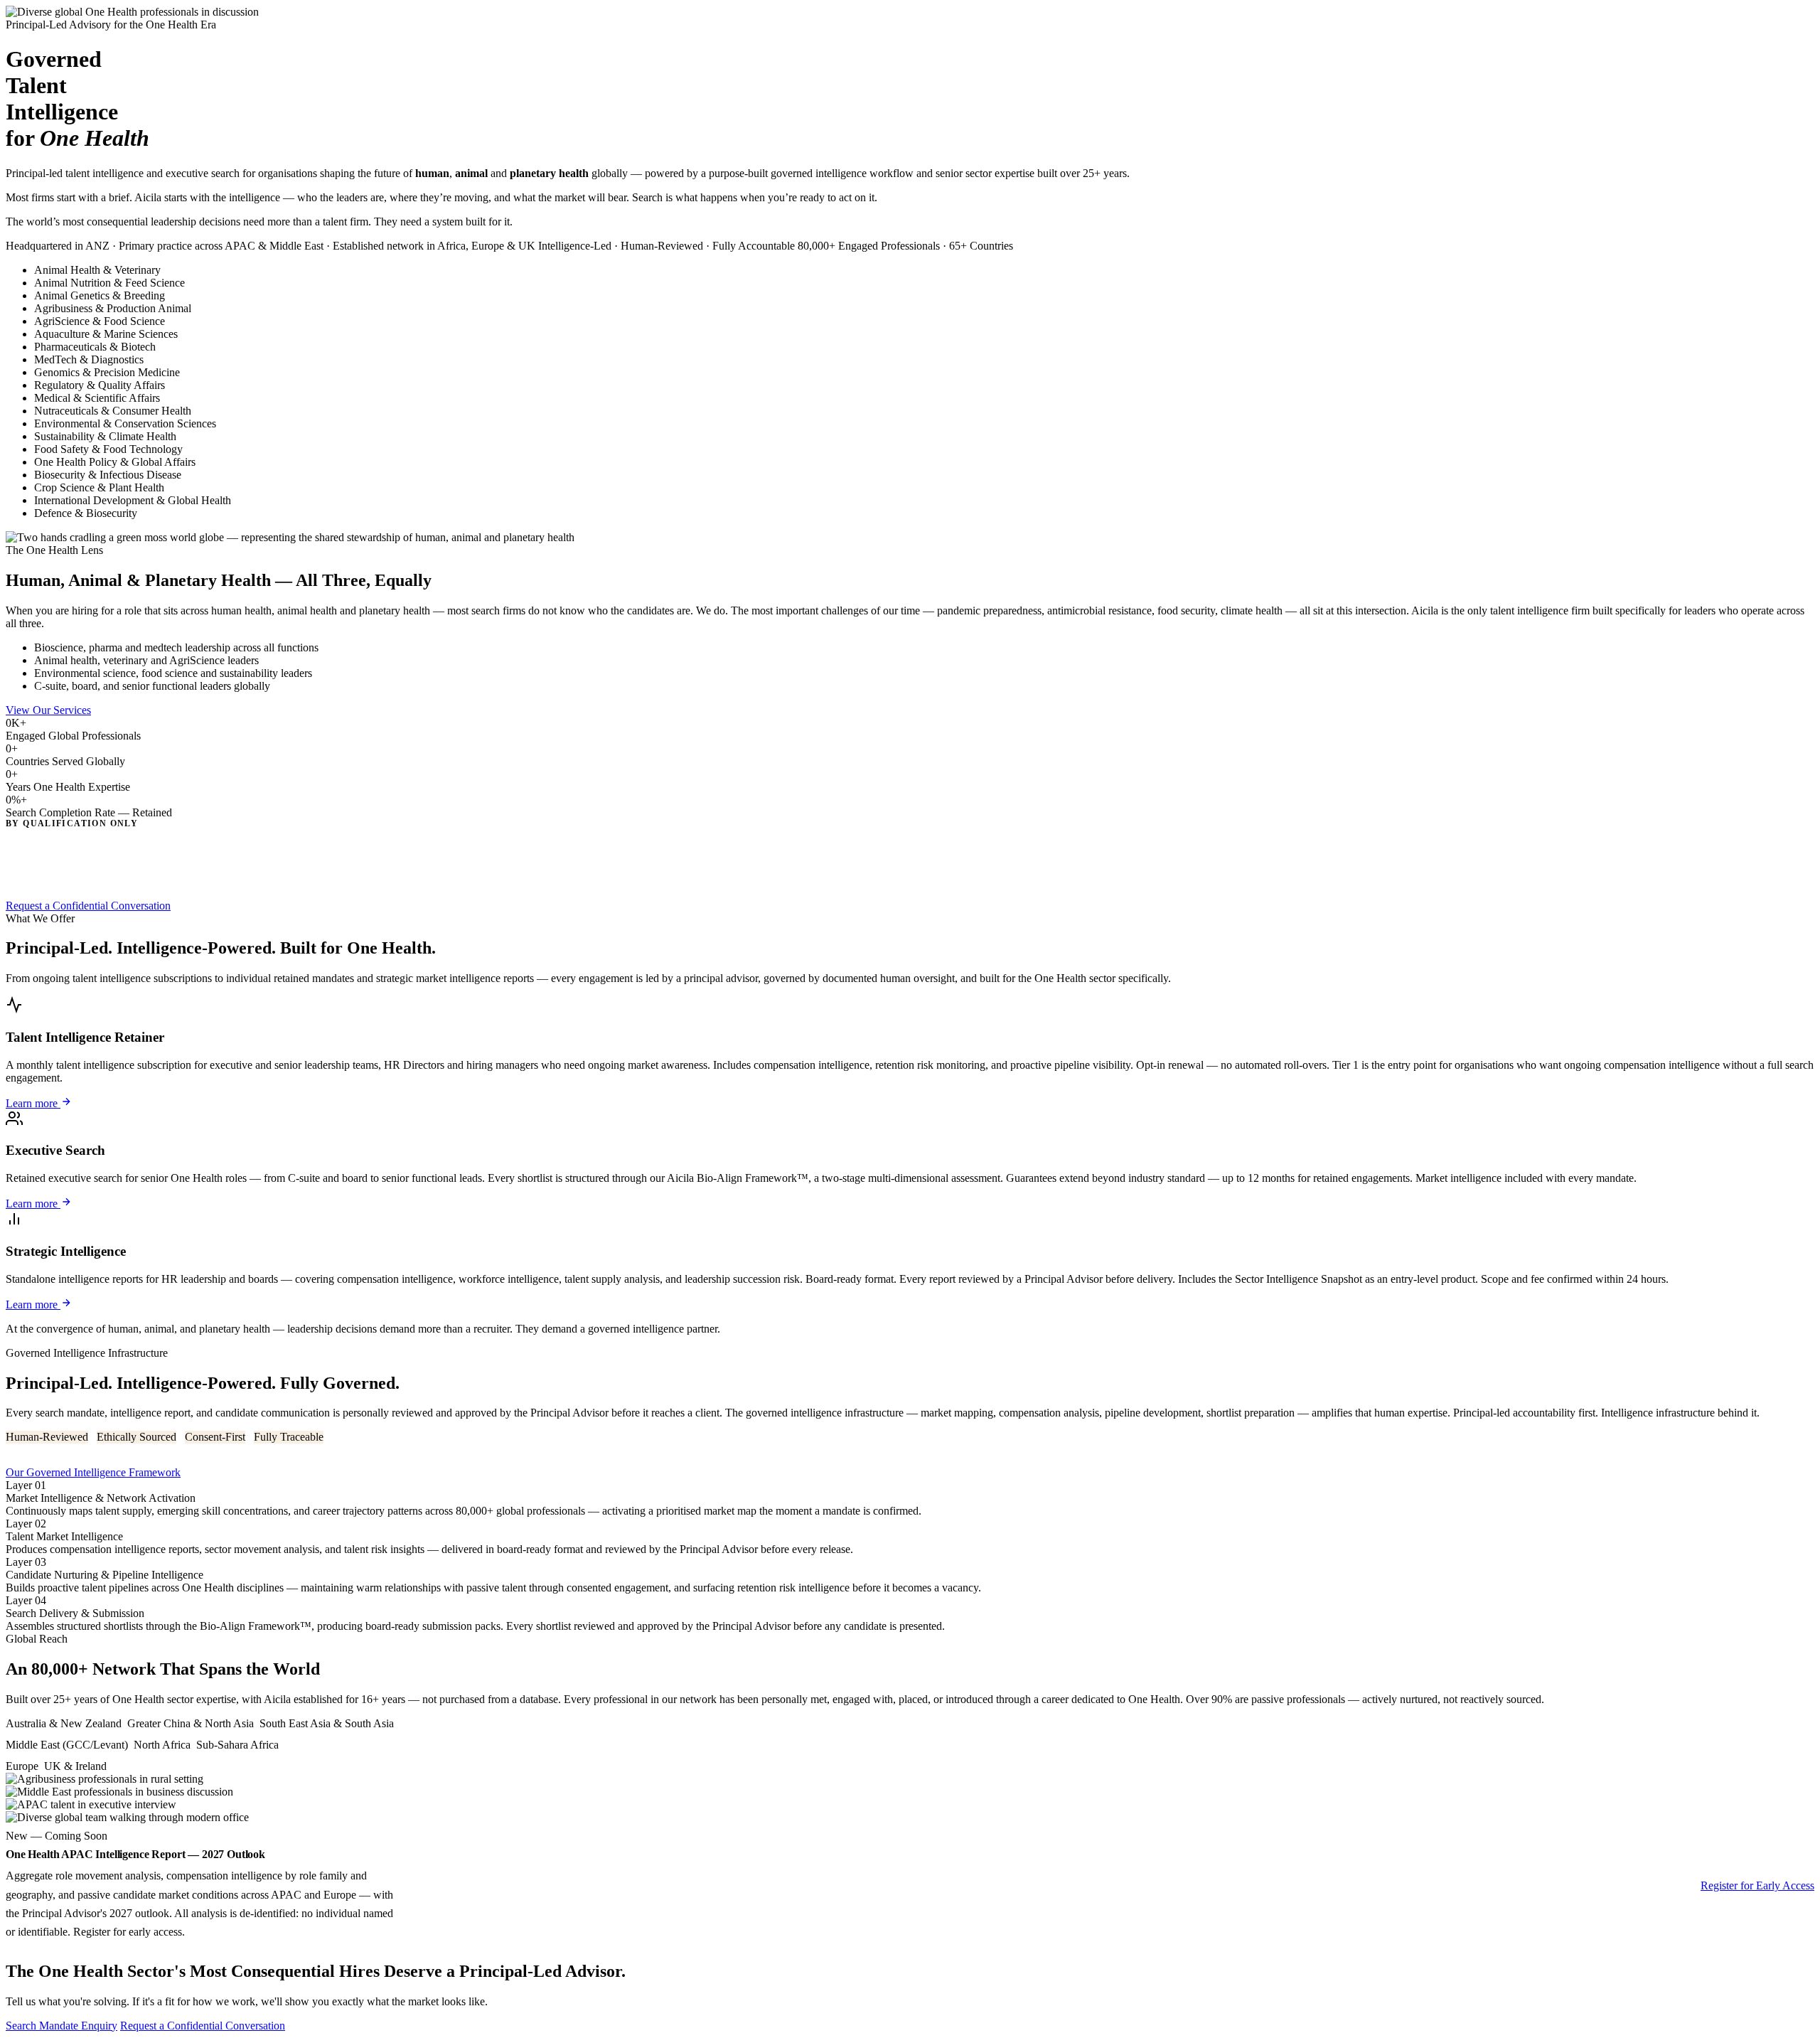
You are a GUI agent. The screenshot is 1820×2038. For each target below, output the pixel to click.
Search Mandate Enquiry (61, 2026)
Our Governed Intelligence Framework (93, 1472)
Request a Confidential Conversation (88, 906)
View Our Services (48, 710)
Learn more (33, 1103)
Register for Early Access (1757, 1885)
